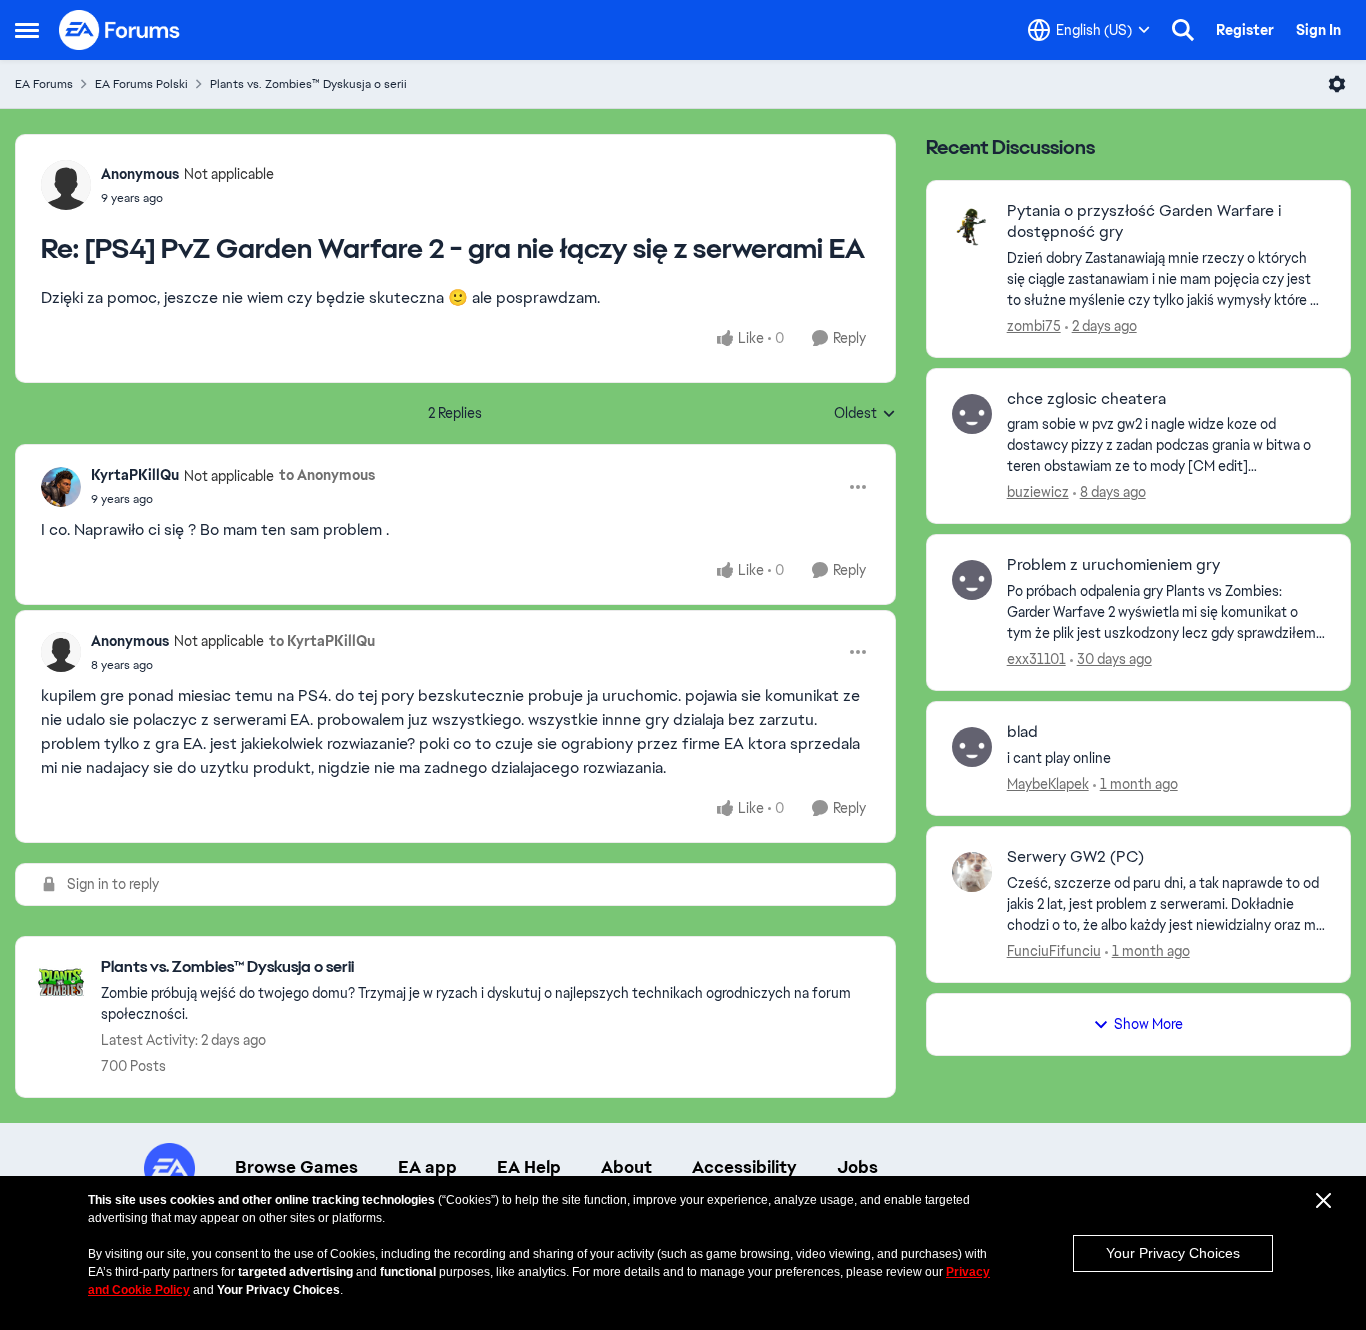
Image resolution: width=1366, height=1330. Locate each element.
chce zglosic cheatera (1086, 399)
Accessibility (744, 1167)
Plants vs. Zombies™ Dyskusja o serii (308, 84)
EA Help (529, 1167)
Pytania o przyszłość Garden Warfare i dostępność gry (1144, 221)
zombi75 (1034, 326)
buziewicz (1038, 492)
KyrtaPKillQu (135, 475)
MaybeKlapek (1048, 784)
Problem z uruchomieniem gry (1113, 565)
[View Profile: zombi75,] (972, 226)
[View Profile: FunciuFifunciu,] (972, 872)
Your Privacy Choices (1173, 1253)
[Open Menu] (1337, 84)
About (626, 1167)
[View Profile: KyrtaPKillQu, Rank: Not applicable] (61, 487)
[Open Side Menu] (27, 30)
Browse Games (296, 1167)
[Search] (1183, 30)
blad (1022, 732)
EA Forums (44, 84)
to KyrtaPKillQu (322, 641)
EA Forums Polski (141, 84)
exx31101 (1036, 659)
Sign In (1318, 30)
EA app (427, 1167)
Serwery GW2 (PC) (1075, 857)
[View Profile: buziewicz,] (972, 414)
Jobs (857, 1167)
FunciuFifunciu (1054, 951)
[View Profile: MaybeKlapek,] (972, 747)
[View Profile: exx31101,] (972, 580)
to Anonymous (327, 475)
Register (1245, 30)
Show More (1148, 1024)
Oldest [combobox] (865, 414)
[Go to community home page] (120, 30)
